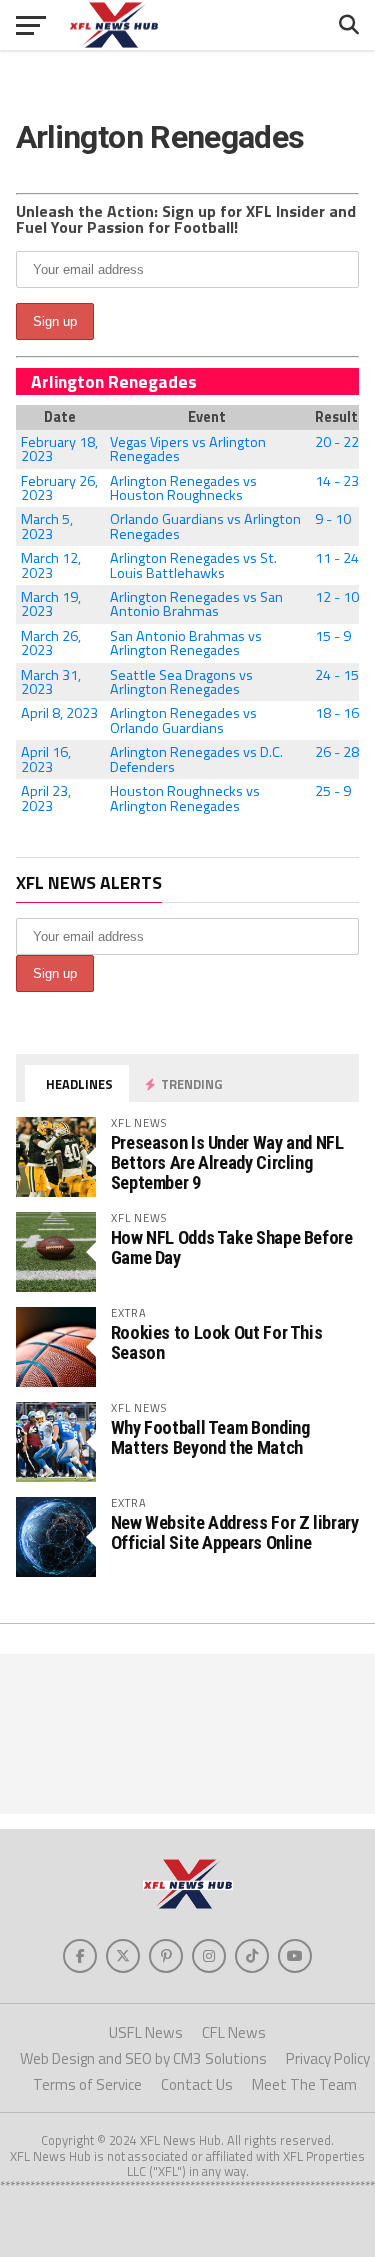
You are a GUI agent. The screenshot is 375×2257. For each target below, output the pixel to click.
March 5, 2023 (47, 526)
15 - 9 (333, 636)
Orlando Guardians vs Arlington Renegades (205, 526)
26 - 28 (337, 752)
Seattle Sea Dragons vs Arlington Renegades (181, 682)
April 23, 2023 (46, 798)
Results (337, 417)
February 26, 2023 (59, 488)
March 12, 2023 (51, 565)
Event (207, 417)
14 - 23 (337, 481)
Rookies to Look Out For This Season (217, 1342)
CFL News (234, 2032)
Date (60, 417)
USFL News (146, 2032)
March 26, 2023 (51, 643)
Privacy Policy (328, 2058)
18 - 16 (337, 713)
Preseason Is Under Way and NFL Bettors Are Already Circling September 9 (227, 1162)
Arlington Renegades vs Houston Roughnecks (183, 488)
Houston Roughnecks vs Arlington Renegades (185, 798)
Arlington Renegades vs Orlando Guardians (183, 720)
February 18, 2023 (59, 449)
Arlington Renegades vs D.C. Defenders (196, 759)
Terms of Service (87, 2084)
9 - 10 (333, 519)
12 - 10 (337, 597)
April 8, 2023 (59, 713)
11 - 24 (337, 558)
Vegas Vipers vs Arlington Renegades (188, 449)
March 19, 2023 (51, 604)
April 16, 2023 (46, 759)
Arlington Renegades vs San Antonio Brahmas (196, 604)
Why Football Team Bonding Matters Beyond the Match (210, 1437)
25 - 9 (333, 791)
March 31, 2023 (51, 682)
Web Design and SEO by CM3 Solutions (143, 2058)
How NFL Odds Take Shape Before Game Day (232, 1247)
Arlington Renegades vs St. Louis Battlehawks (193, 565)
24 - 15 (337, 675)
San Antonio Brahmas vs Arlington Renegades (186, 643)
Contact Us (197, 2084)
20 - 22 (337, 442)
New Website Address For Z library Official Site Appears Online (235, 1532)
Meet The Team (304, 2084)
